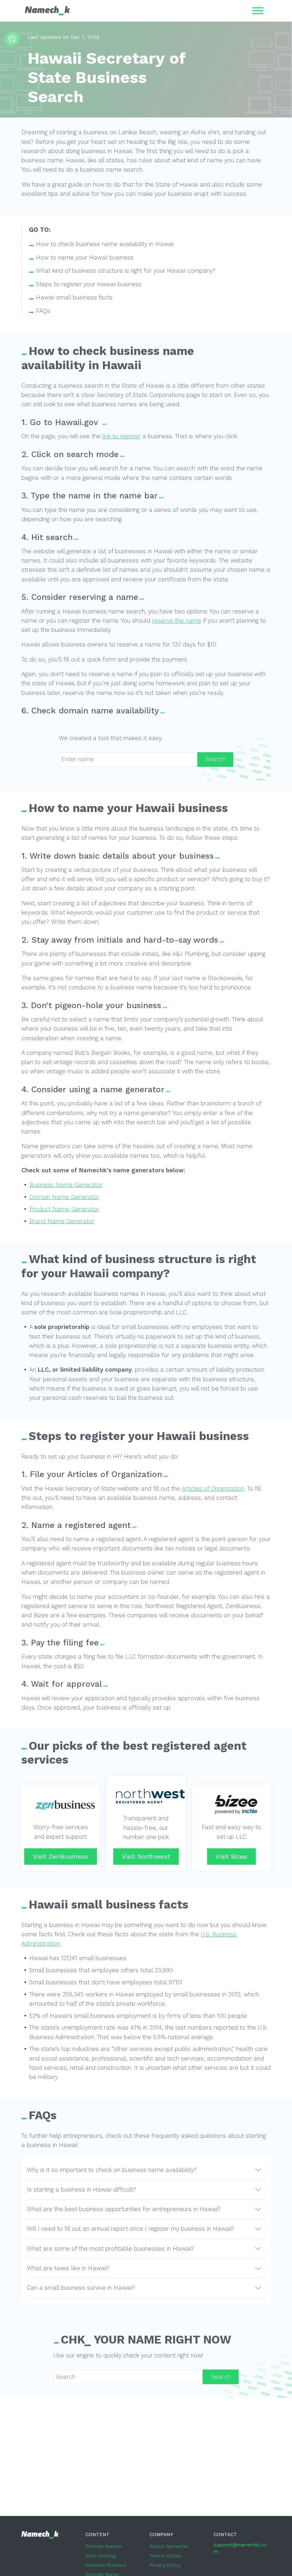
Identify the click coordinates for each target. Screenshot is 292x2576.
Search (215, 759)
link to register (121, 436)
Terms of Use (165, 2556)
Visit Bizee (231, 1856)
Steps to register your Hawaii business (89, 284)
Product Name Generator (64, 1209)
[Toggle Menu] (258, 11)
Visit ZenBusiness (61, 1856)
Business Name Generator (66, 1185)
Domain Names (104, 2546)
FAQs (43, 311)
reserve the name (177, 621)
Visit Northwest (146, 1856)
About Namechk (169, 2546)
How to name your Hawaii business (85, 258)
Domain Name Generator (64, 1197)
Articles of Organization (213, 1489)
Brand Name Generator (62, 1221)
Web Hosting (101, 2556)
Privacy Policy (165, 2565)
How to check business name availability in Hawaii (105, 244)
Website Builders (106, 2565)
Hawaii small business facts (74, 297)
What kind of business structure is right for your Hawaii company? (126, 271)
